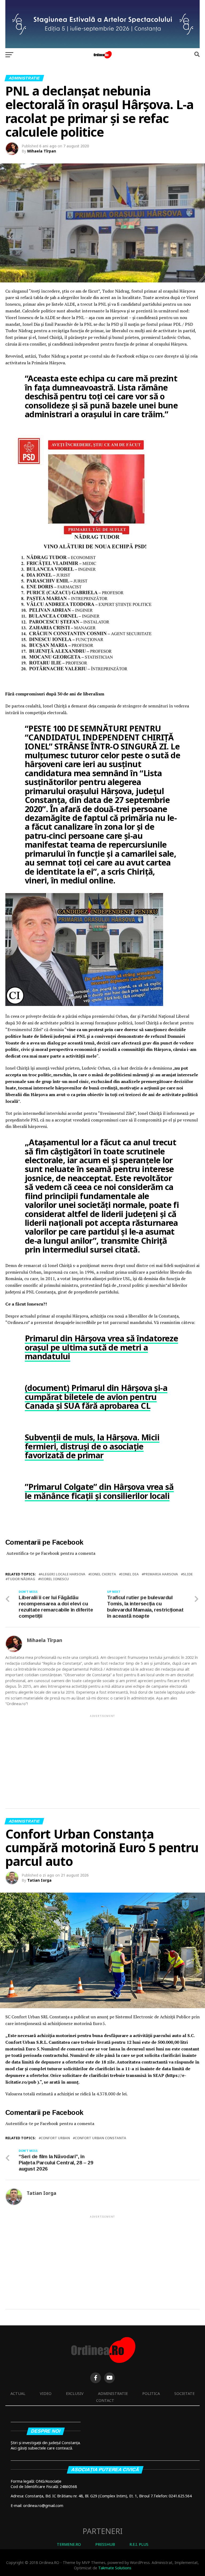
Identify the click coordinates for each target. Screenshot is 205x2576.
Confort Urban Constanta (100, 2138)
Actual (18, 2393)
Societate (184, 2393)
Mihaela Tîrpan (42, 151)
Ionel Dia (130, 1574)
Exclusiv (75, 2393)
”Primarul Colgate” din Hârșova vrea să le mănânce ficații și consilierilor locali (99, 1491)
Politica (151, 2393)
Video (46, 2393)
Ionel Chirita (103, 1574)
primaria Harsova (161, 1574)
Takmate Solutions (115, 2568)
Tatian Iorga (39, 1880)
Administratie (113, 2393)
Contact (105, 2400)
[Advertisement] (102, 1756)
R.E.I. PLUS (139, 2544)
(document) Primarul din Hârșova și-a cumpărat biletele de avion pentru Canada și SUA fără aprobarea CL (96, 1397)
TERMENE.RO (69, 2544)
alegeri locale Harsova (63, 1574)
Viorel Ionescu (54, 1579)
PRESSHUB (105, 2544)
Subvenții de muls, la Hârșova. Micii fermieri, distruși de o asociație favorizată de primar (92, 1446)
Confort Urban (55, 2138)
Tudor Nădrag (21, 1579)
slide (188, 1574)
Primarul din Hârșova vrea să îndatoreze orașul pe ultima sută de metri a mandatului (101, 1347)
